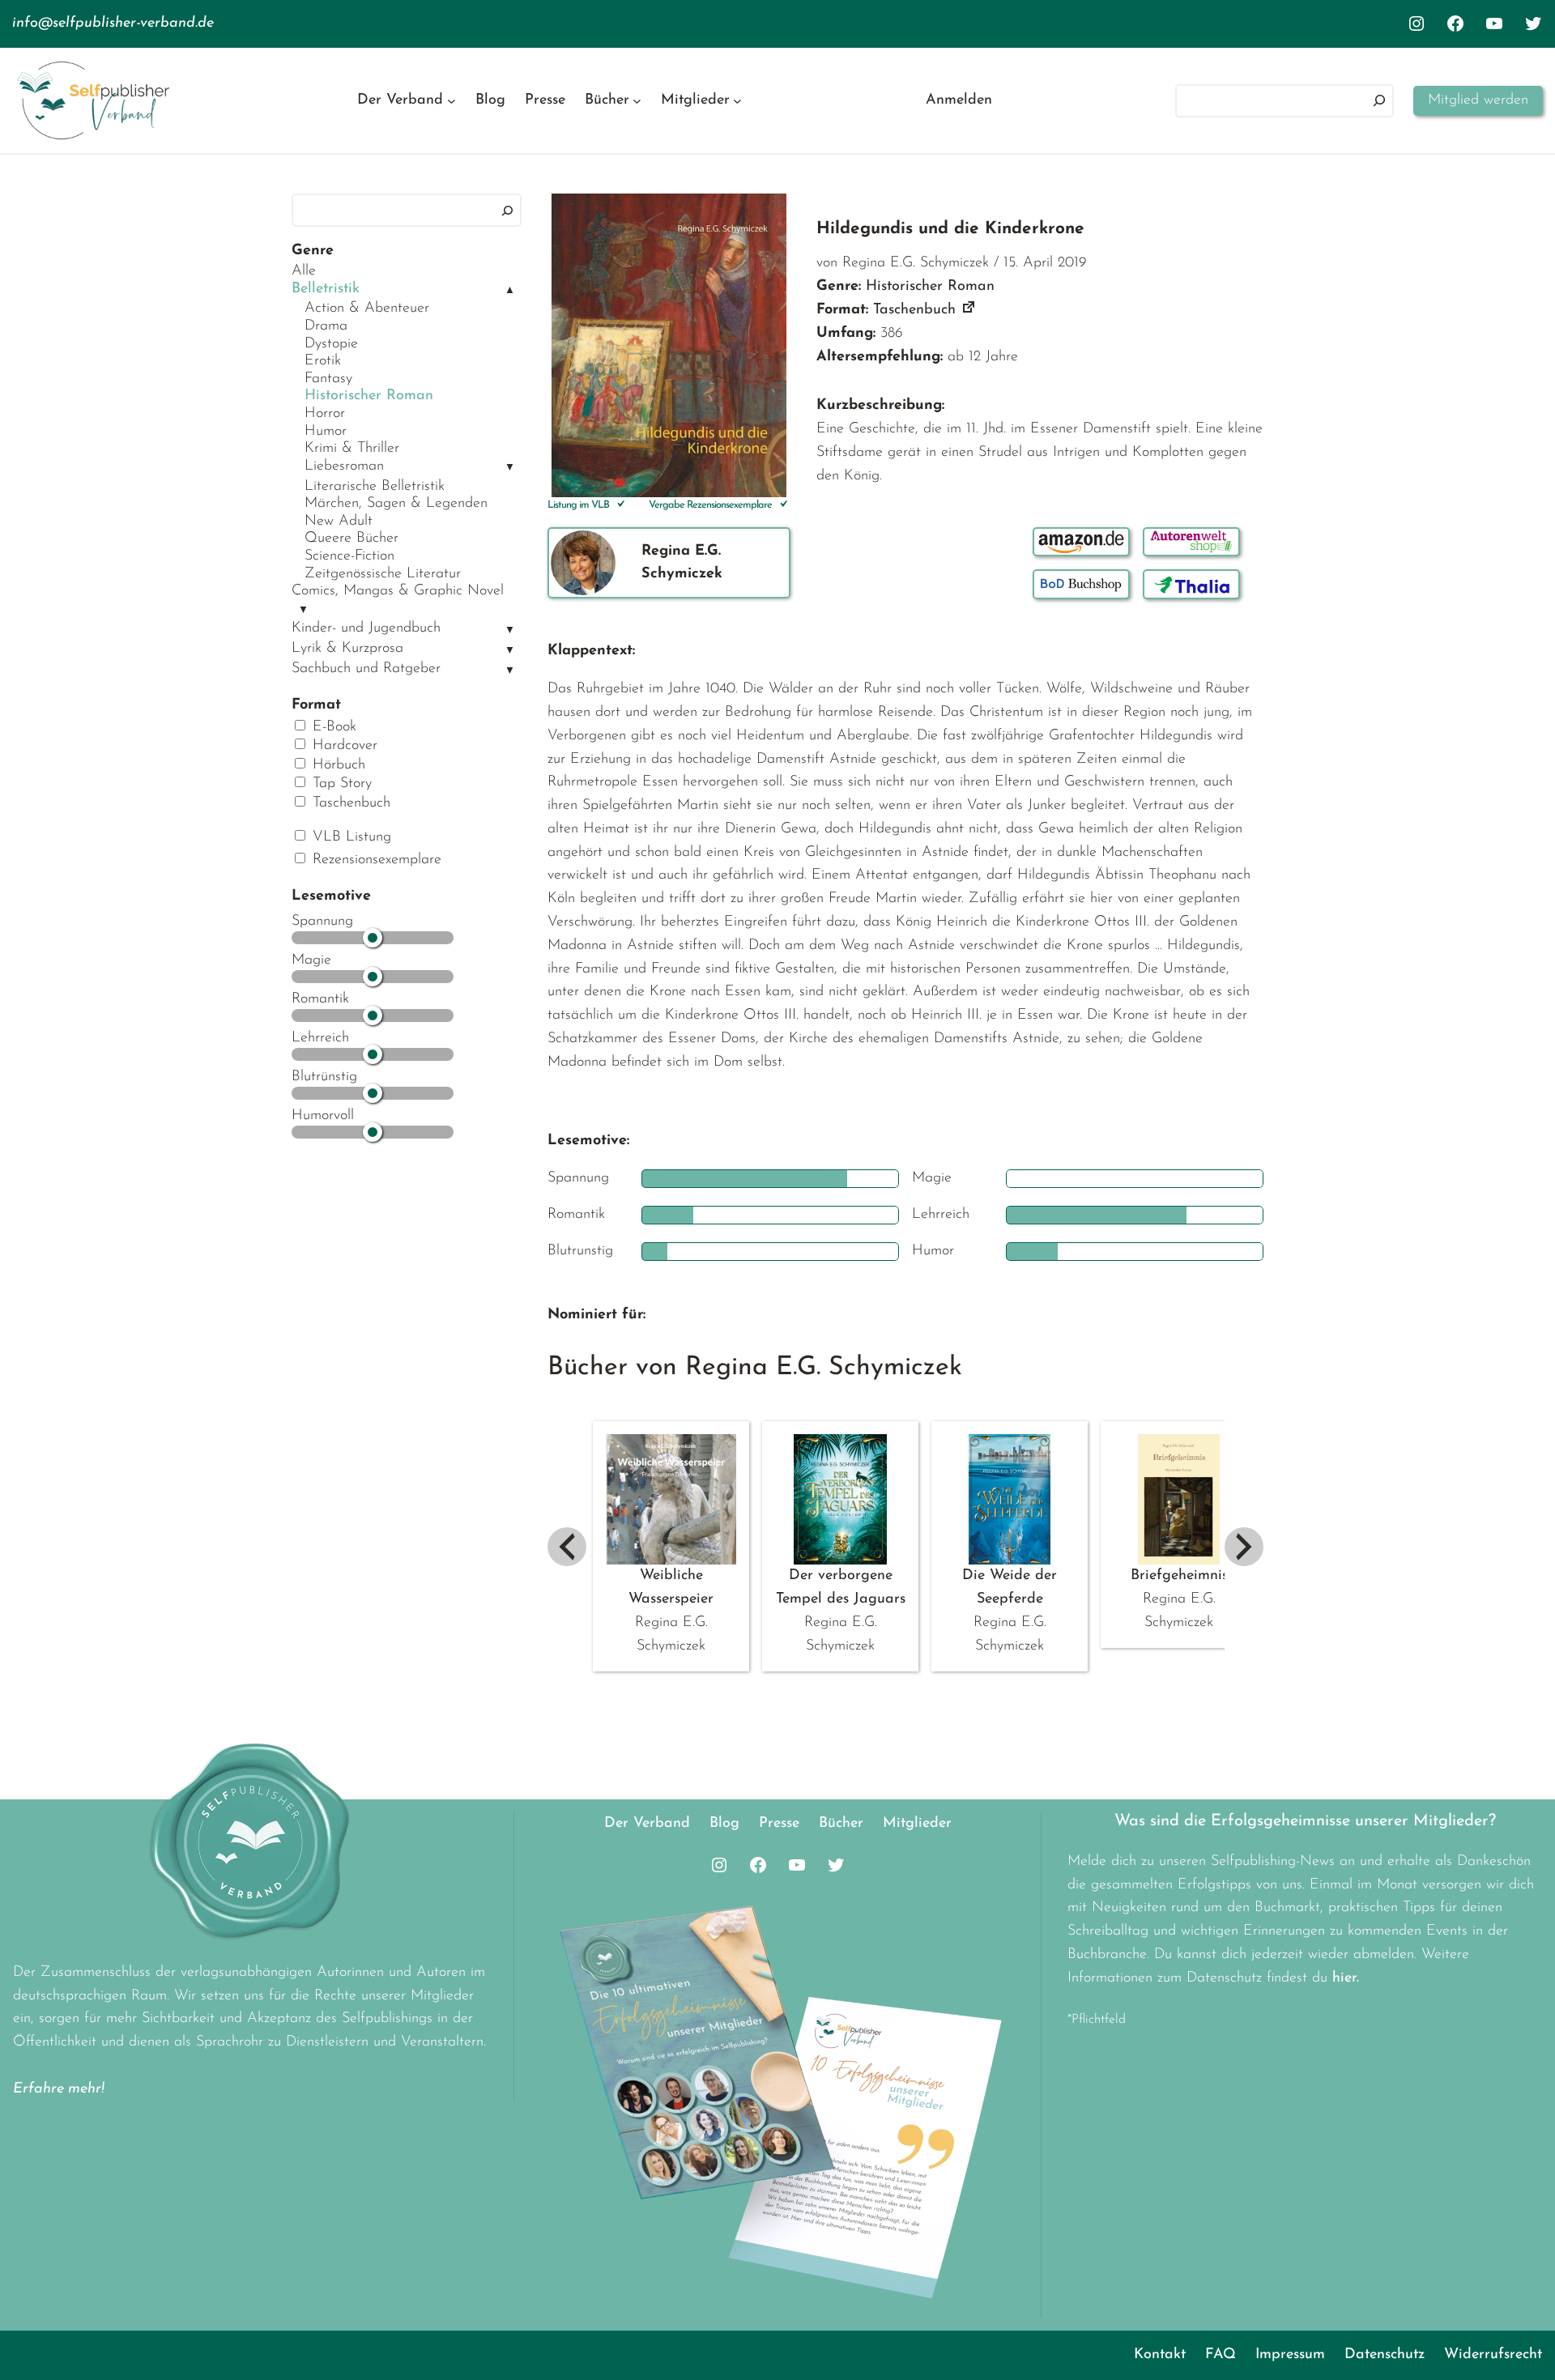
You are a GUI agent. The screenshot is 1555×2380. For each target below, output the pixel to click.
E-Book (332, 727)
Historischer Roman (369, 396)
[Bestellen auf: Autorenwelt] (1191, 542)
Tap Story (340, 784)
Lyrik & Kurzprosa (347, 649)
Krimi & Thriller (352, 449)
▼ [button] (510, 468)
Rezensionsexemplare (375, 860)
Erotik (323, 361)
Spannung (322, 922)
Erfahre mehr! (59, 2089)
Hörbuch (337, 765)
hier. (1346, 1978)
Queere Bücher (351, 539)
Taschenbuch (349, 803)
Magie (311, 960)
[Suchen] (1379, 101)
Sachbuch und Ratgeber (366, 669)
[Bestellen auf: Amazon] (1081, 542)
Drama (326, 326)
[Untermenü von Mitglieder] (737, 101)
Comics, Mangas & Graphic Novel (398, 591)
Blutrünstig (324, 1077)
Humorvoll (323, 1116)
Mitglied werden (1478, 100)
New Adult (339, 522)
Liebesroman (344, 466)
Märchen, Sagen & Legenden (396, 504)
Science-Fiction (349, 556)
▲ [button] (510, 290)
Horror (325, 414)
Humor (326, 432)
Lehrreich (320, 1038)
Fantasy (328, 379)
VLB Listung (349, 837)
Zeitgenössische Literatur (383, 574)
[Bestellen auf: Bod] (1081, 584)
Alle (304, 271)
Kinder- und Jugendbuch (366, 628)
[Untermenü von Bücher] (637, 101)
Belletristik (326, 289)
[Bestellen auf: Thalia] (1191, 584)
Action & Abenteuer (367, 309)
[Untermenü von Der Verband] (452, 101)
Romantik (320, 999)
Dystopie (331, 344)
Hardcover (343, 746)
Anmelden (959, 100)
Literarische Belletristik (375, 487)
